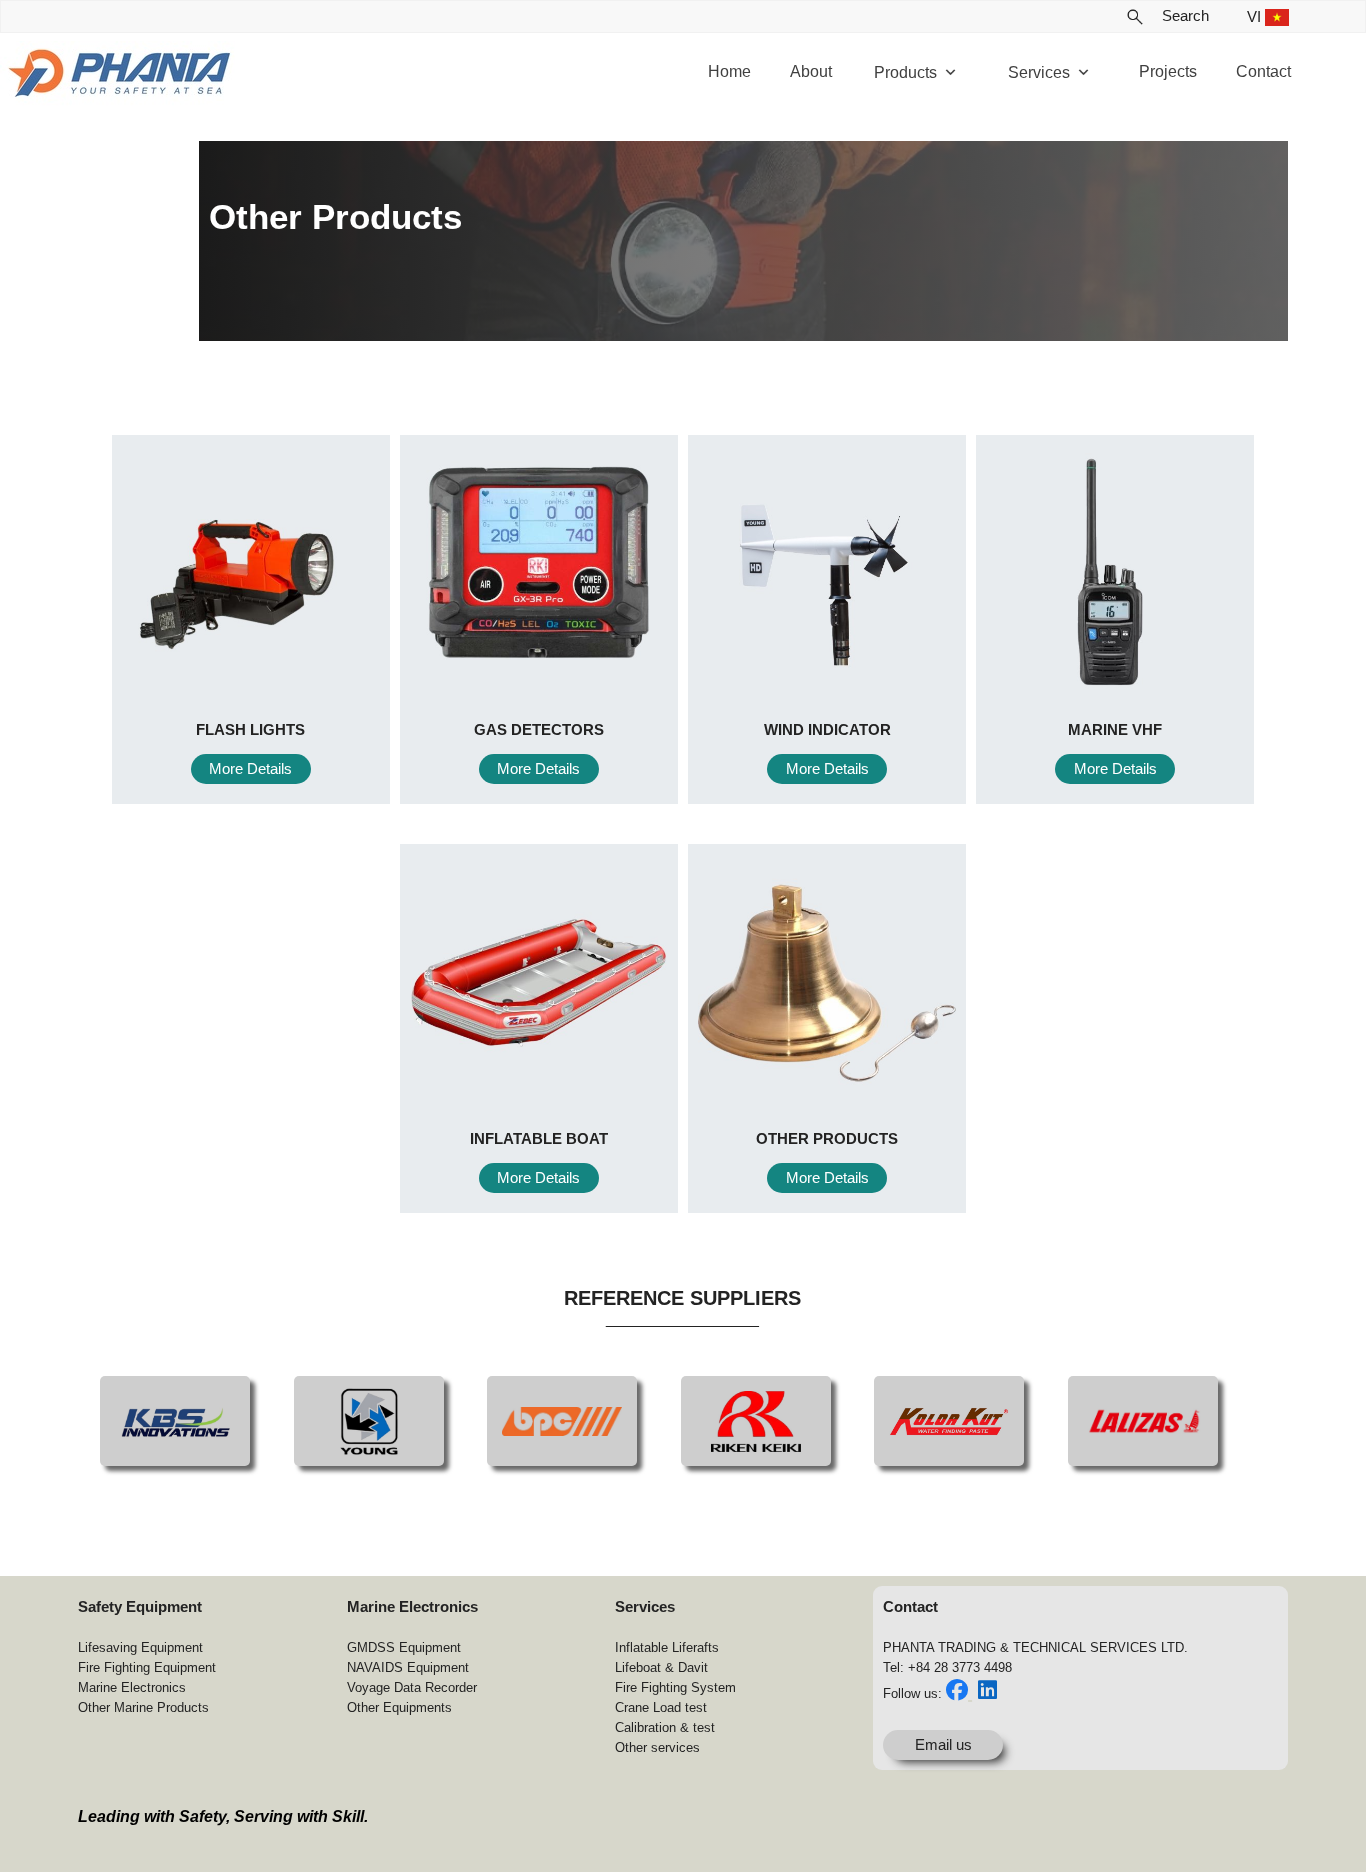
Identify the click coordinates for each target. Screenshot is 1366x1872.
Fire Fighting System (675, 1687)
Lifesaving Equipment (140, 1647)
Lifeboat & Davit (661, 1667)
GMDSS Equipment (404, 1647)
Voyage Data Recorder (412, 1687)
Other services (657, 1747)
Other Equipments (399, 1707)
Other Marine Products (143, 1707)
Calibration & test (665, 1727)
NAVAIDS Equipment (408, 1667)
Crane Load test (661, 1707)
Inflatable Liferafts (667, 1647)
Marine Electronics (132, 1687)
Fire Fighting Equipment (147, 1667)
